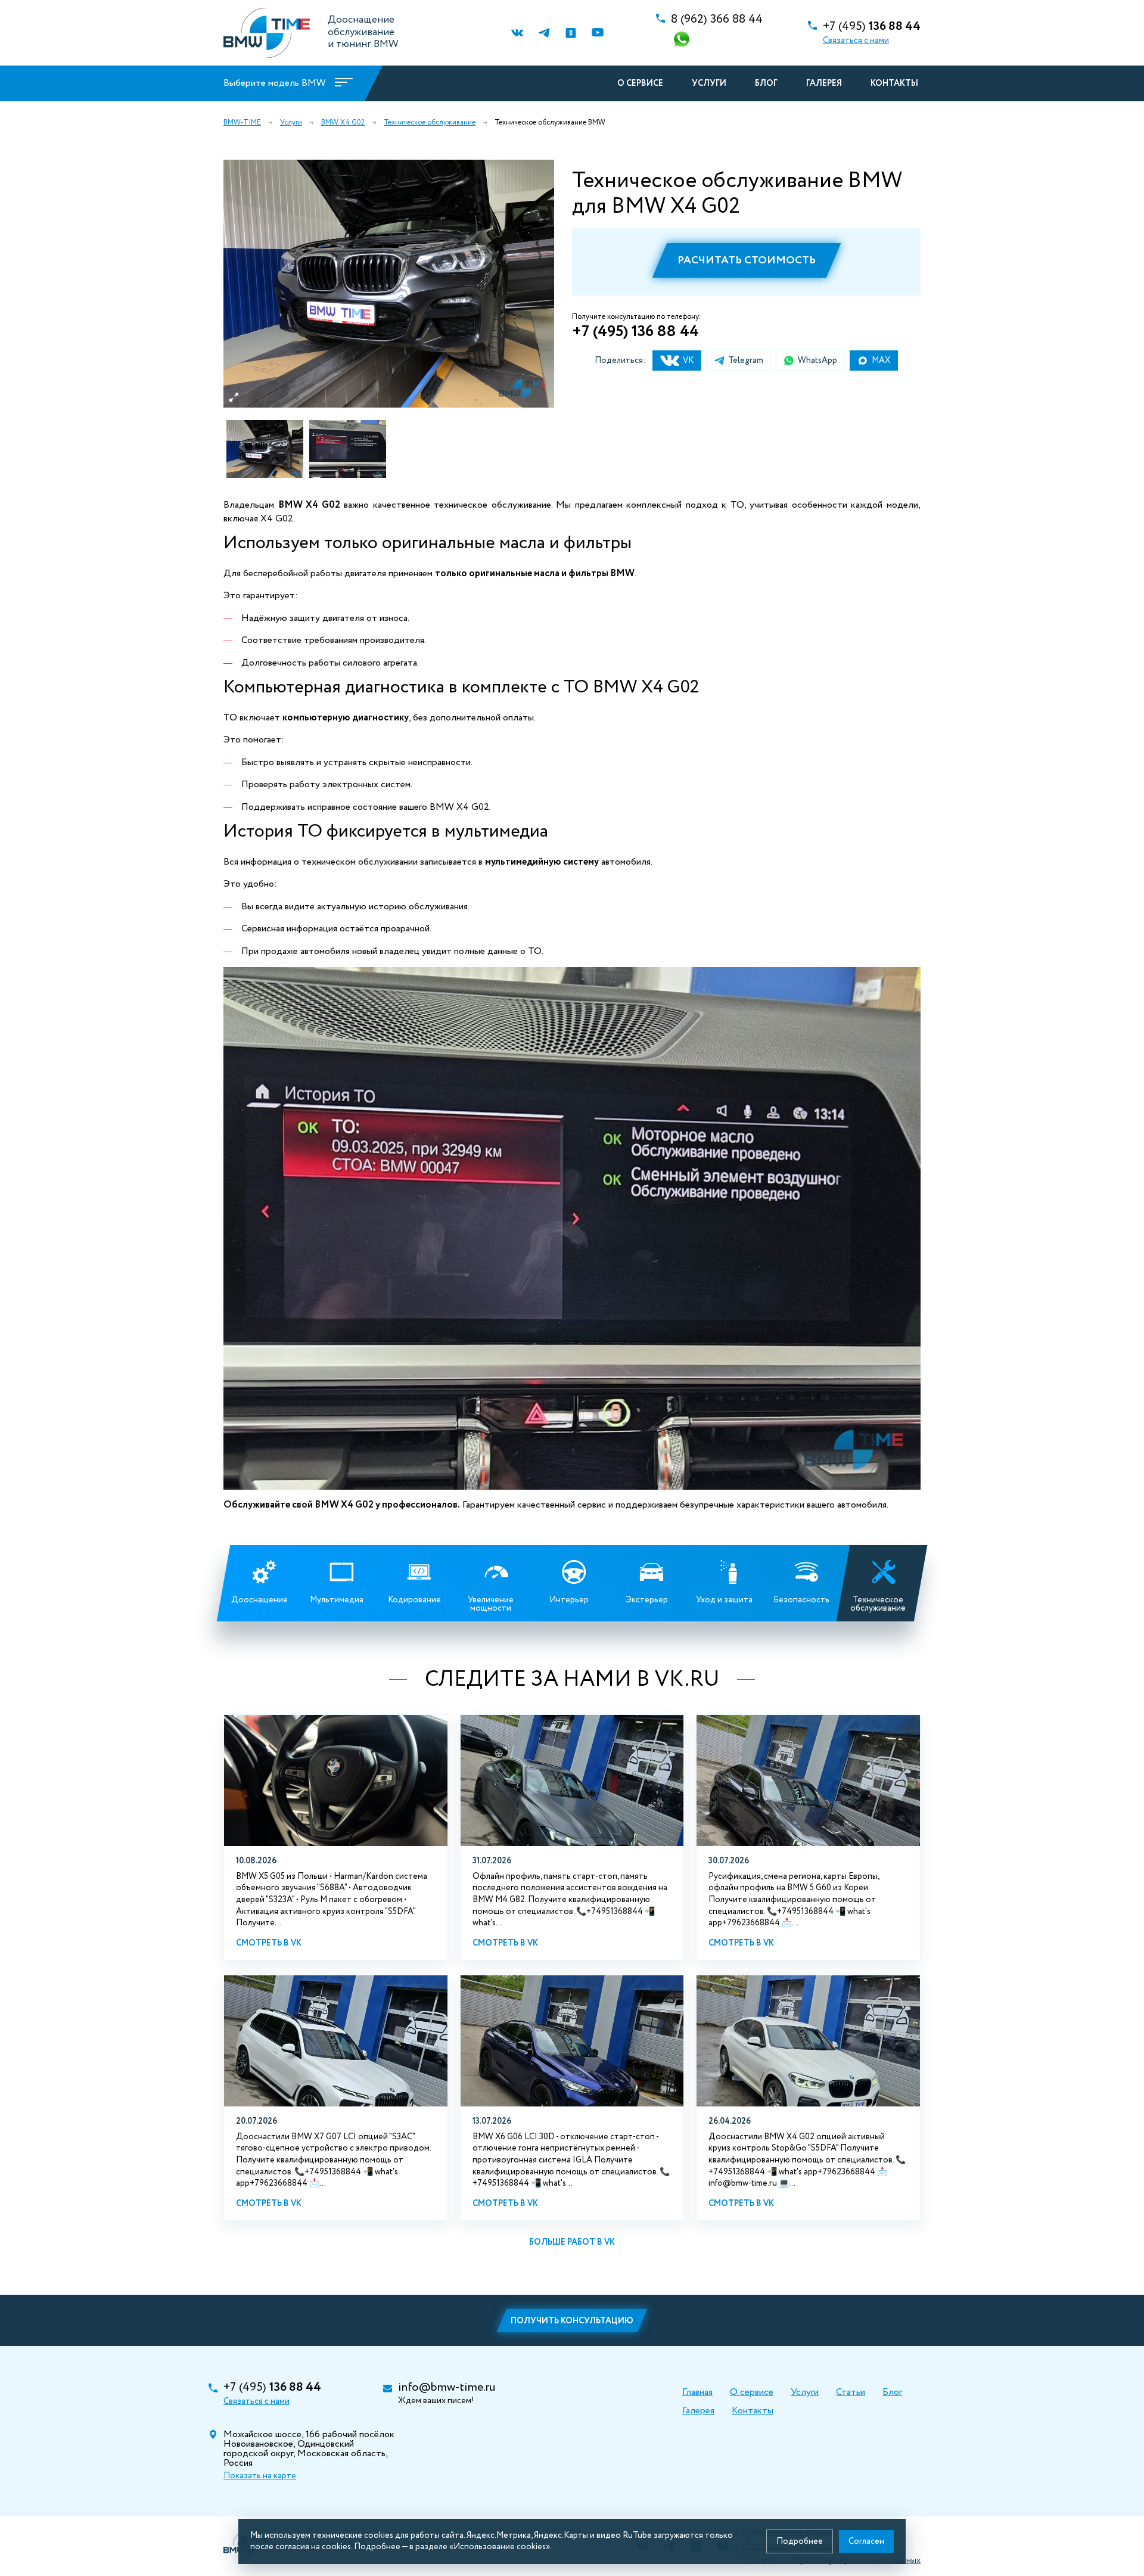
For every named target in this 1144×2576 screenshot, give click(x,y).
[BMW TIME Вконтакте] (517, 33)
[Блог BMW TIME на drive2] (571, 33)
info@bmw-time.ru (447, 2388)
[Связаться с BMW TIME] (683, 40)
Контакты (894, 83)
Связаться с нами (856, 41)
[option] (389, 284)
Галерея (824, 83)
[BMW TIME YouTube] (597, 33)
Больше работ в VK (572, 2242)
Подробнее (800, 2541)
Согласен (866, 2541)
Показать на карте (260, 2476)
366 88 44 (717, 20)
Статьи (851, 2392)
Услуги (709, 83)
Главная (697, 2392)
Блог (766, 83)
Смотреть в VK (269, 1943)
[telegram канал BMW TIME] (544, 33)
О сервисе (640, 83)
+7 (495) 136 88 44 (635, 332)
